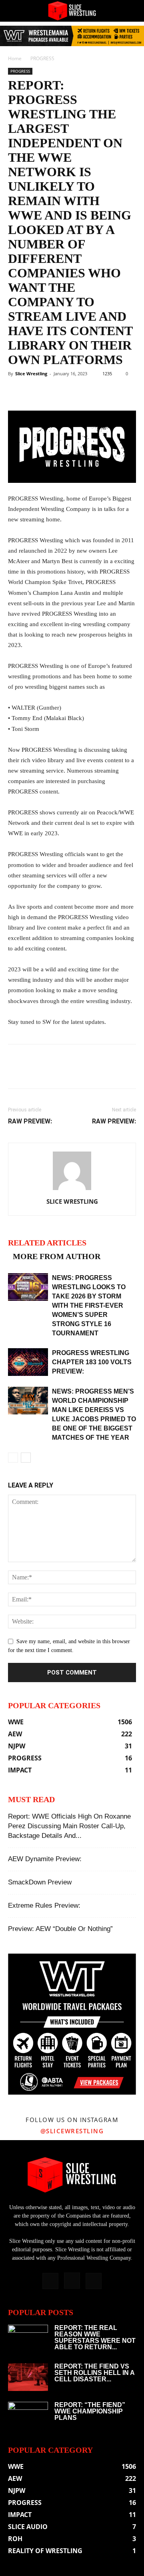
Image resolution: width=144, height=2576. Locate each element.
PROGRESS (42, 58)
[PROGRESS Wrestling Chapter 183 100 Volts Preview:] (28, 1362)
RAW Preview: (30, 1121)
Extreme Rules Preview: (44, 1906)
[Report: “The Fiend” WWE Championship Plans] (28, 2416)
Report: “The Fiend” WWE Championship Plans (90, 2411)
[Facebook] (50, 2281)
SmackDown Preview (40, 1882)
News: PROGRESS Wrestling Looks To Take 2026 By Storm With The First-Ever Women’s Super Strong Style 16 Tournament (89, 1305)
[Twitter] (94, 2281)
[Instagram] (72, 2281)
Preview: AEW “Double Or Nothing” (60, 1929)
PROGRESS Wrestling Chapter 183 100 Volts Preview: (92, 1362)
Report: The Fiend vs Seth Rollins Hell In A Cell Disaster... (94, 2373)
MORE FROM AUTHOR (57, 1256)
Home (15, 58)
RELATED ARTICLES (47, 1243)
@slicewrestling (72, 2131)
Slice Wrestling (31, 373)
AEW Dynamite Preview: (45, 1859)
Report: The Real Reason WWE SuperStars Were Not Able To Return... (95, 2337)
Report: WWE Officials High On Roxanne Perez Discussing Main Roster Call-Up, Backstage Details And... (69, 1826)
